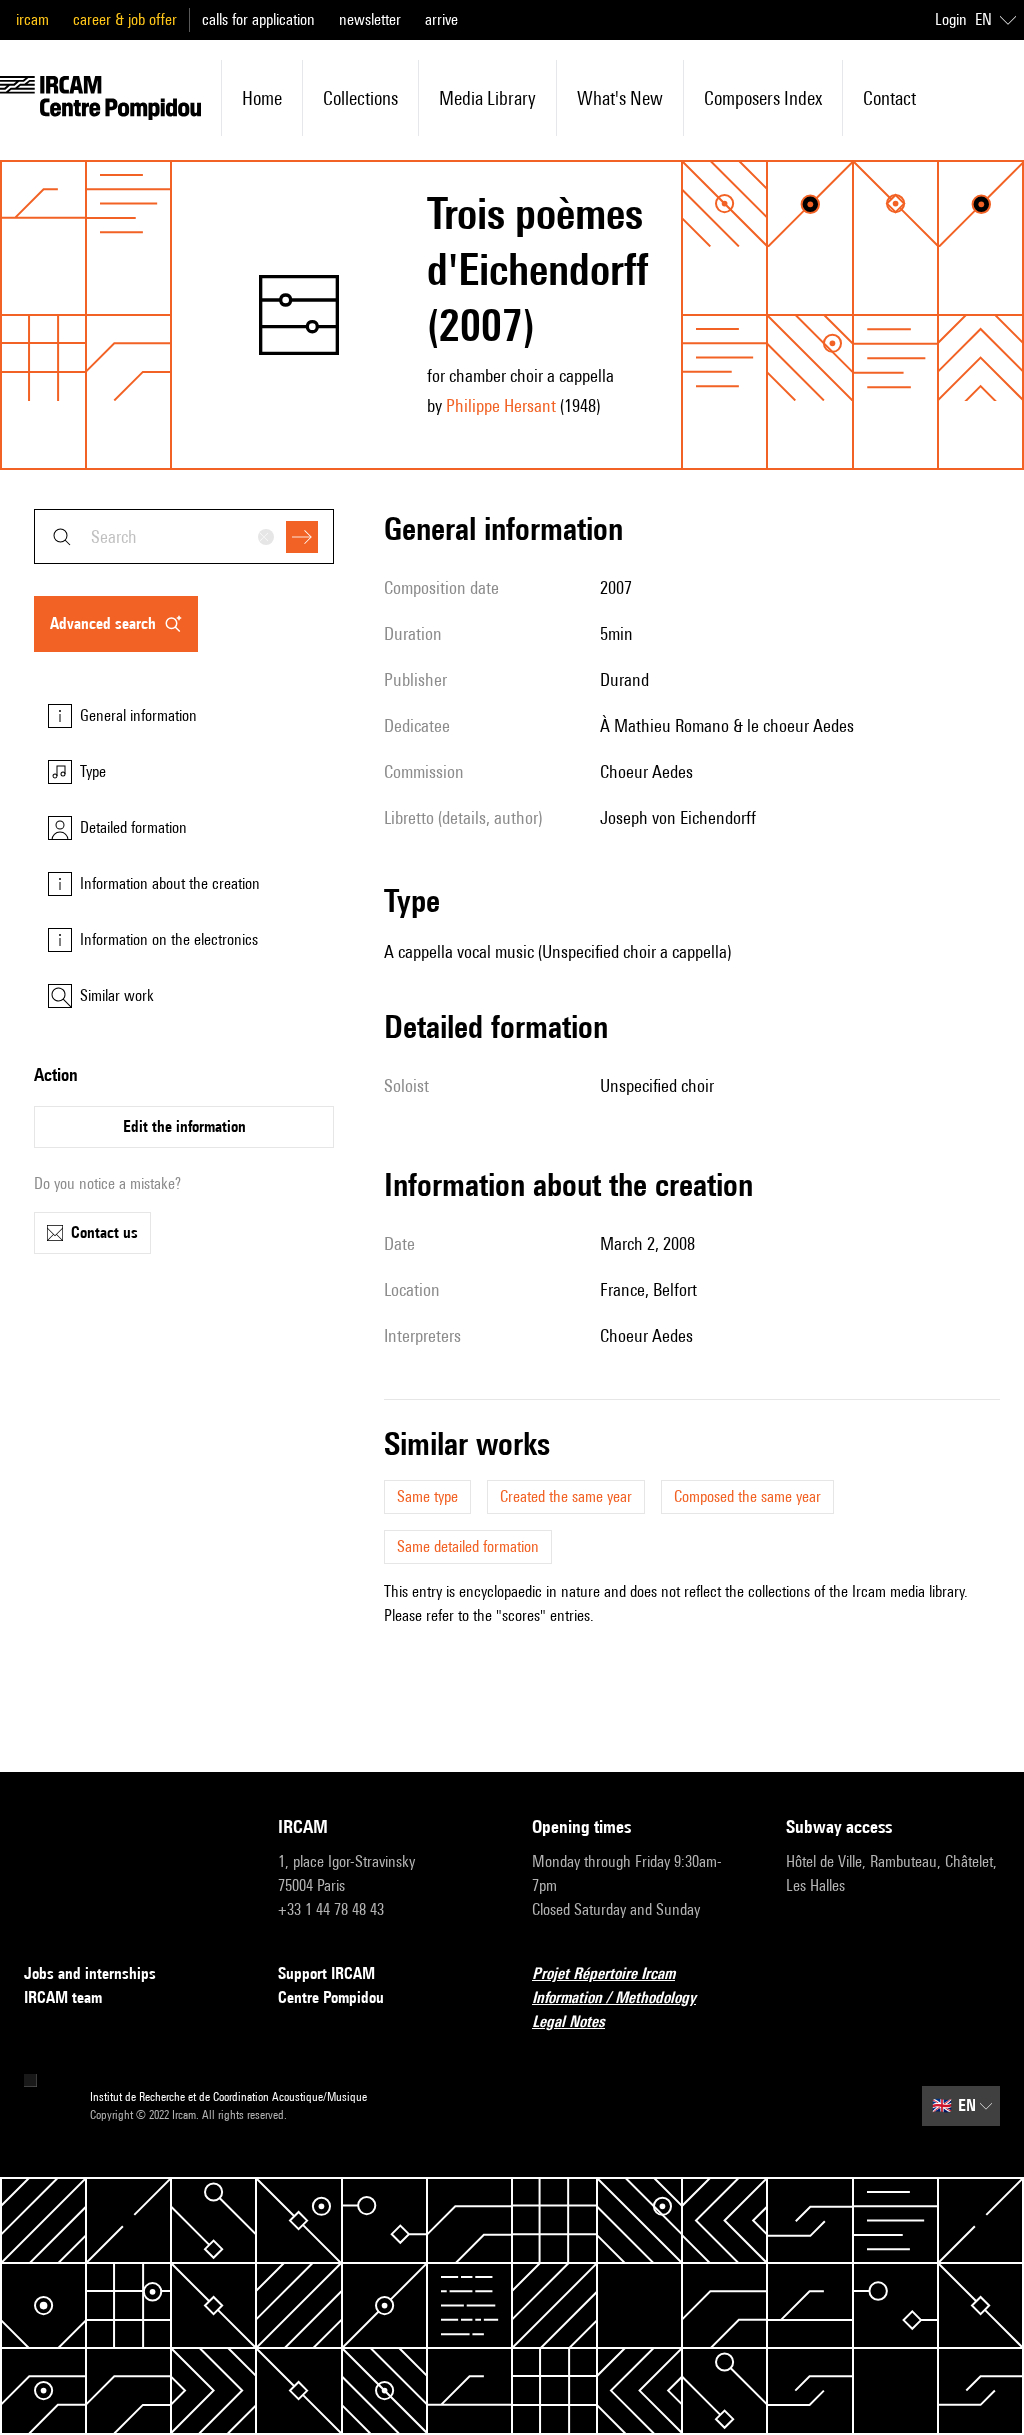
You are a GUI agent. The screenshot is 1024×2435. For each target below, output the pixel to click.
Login (951, 19)
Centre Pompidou (331, 1997)
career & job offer (125, 19)
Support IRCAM (326, 1973)
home (262, 98)
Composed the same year (747, 1496)
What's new (620, 98)
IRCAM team (63, 1997)
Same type (427, 1496)
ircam (32, 19)
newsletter (370, 19)
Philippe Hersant (501, 405)
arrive (441, 19)
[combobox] (184, 536)
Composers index (763, 98)
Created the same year (566, 1496)
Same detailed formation (468, 1546)
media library (487, 98)
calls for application (258, 19)
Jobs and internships (90, 1973)
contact (889, 98)
